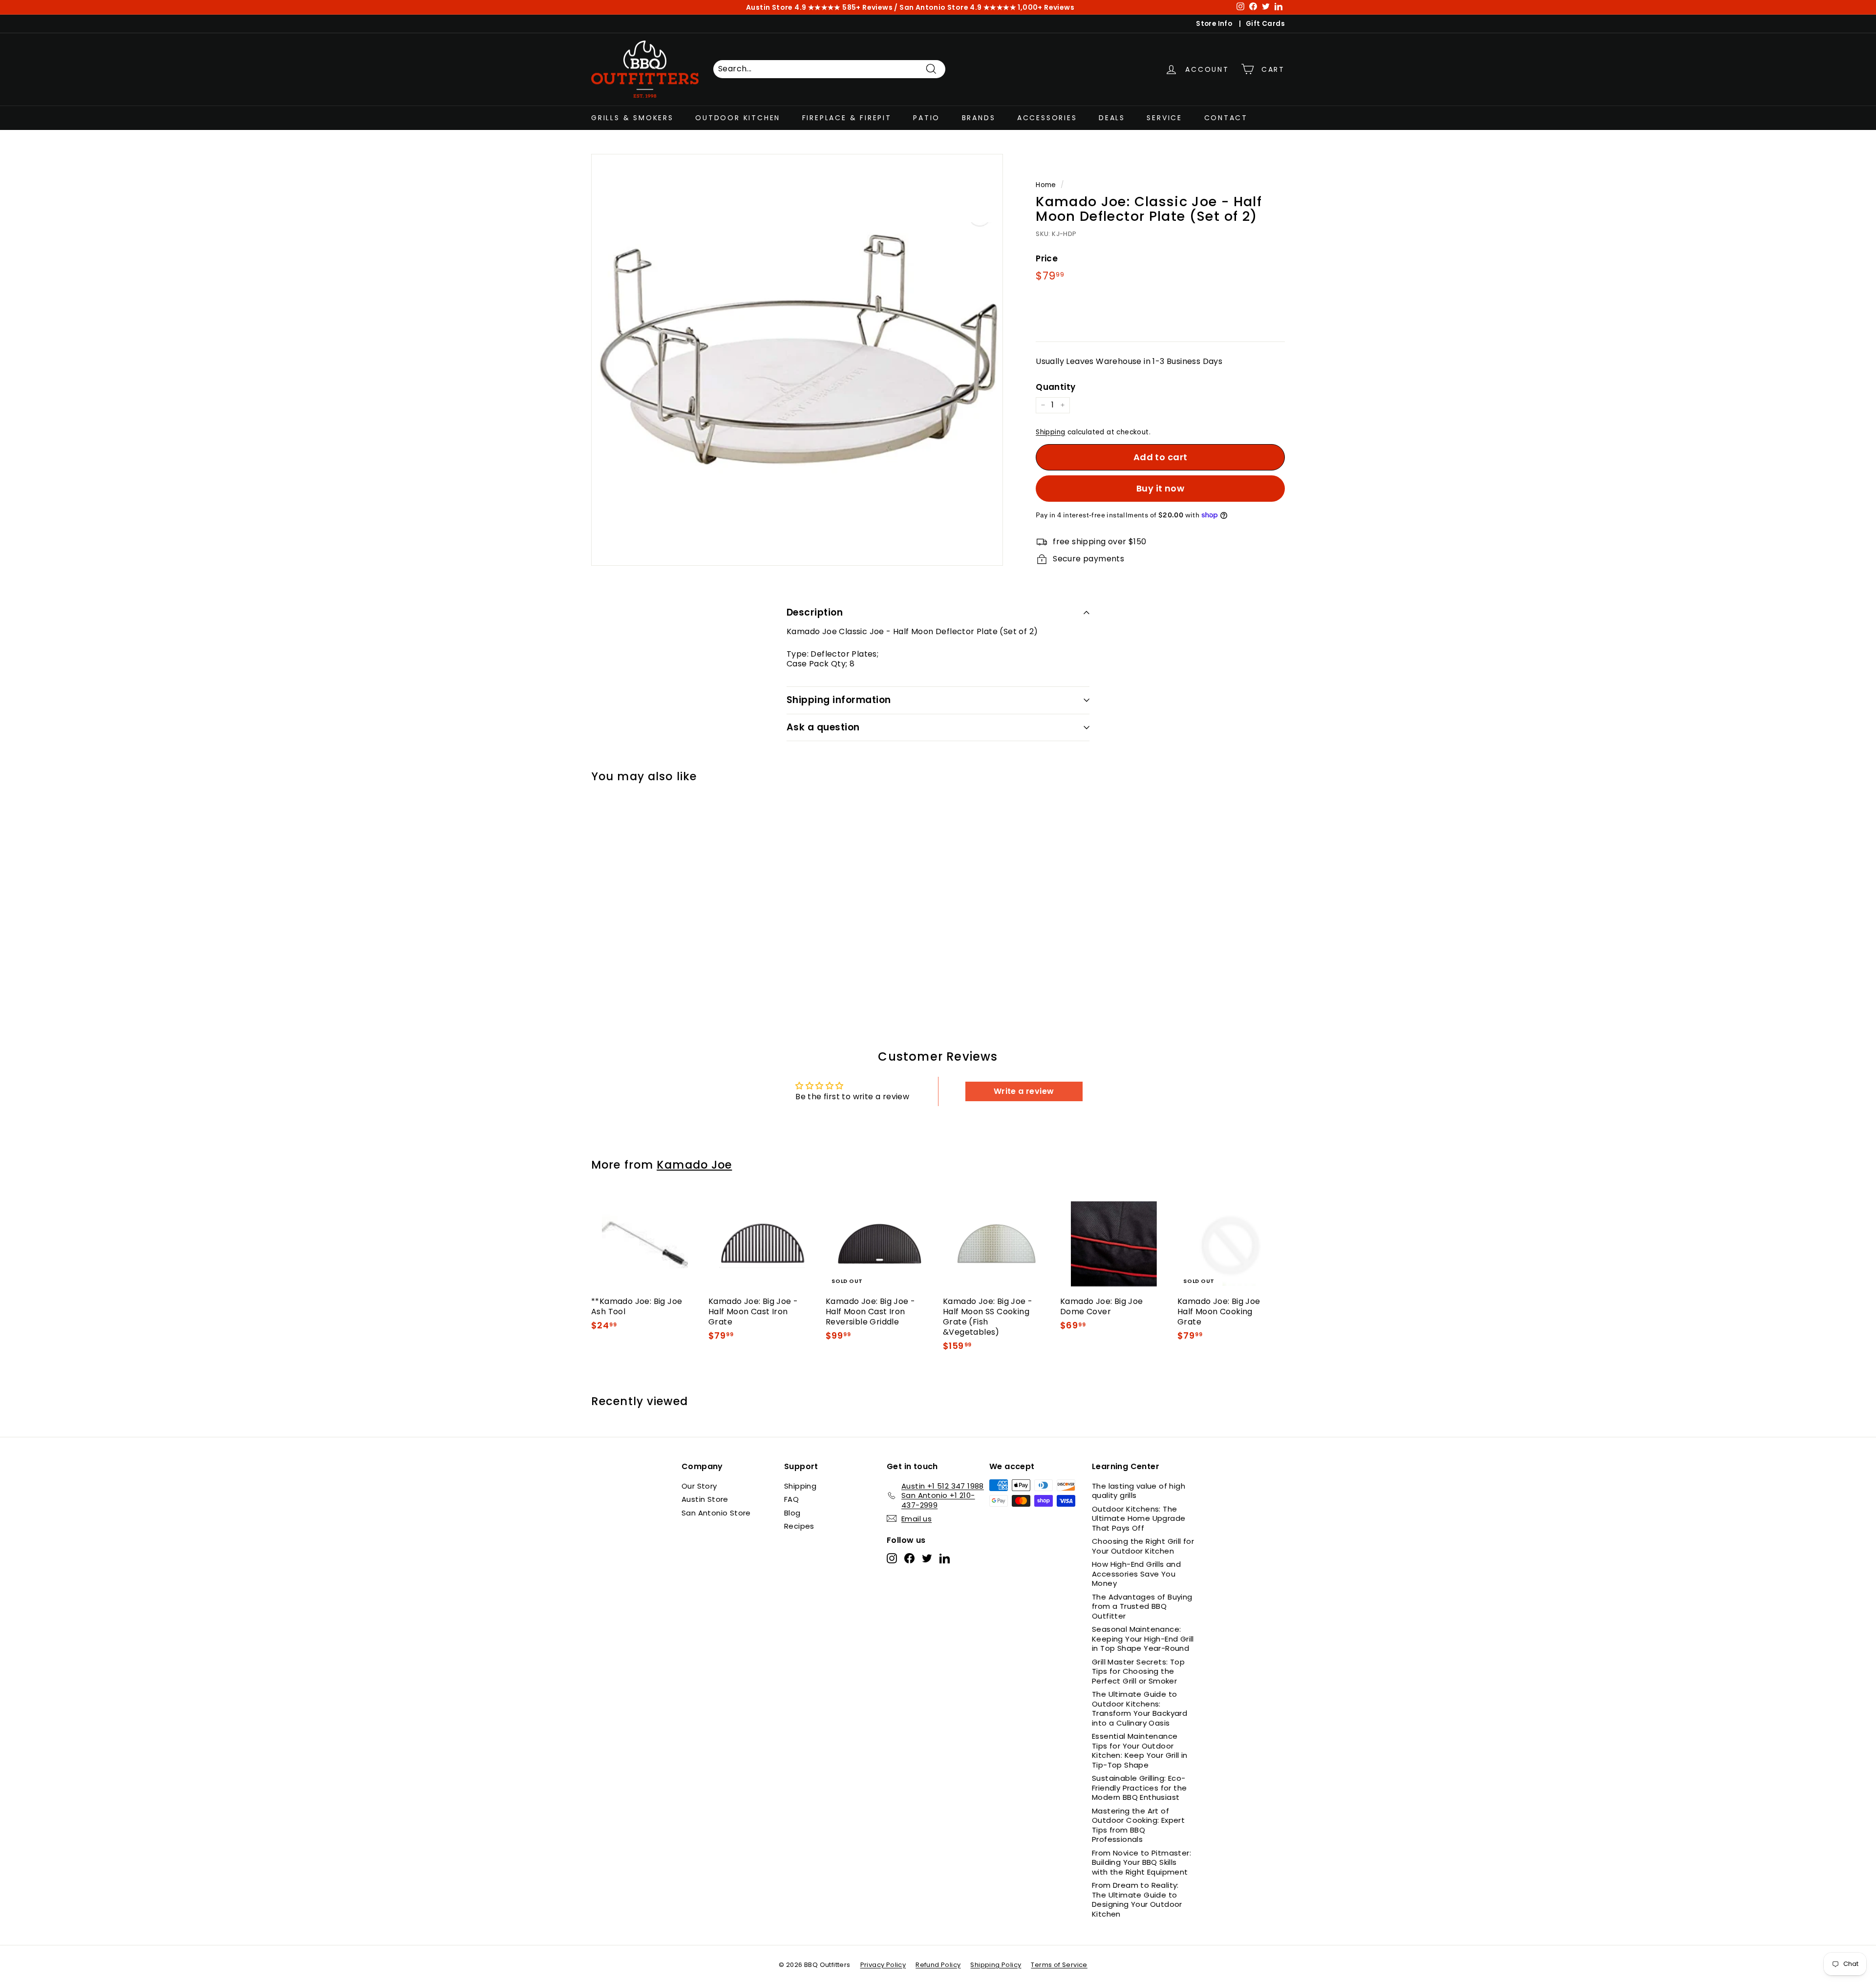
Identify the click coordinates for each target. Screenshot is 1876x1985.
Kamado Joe (694, 1165)
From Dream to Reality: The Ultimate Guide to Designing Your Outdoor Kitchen (1137, 1900)
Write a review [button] (1024, 1091)
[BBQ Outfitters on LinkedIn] (945, 1558)
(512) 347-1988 (867, 7)
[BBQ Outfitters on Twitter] (927, 1558)
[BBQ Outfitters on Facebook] (909, 1558)
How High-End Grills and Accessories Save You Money (1136, 1574)
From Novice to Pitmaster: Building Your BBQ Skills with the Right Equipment (1141, 1862)
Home (1046, 185)
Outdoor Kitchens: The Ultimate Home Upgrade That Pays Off (1139, 1518)
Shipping (1050, 432)
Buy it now (1161, 488)
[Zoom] (797, 360)
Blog (792, 1513)
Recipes (799, 1526)
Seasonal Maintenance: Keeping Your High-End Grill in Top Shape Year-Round (1143, 1639)
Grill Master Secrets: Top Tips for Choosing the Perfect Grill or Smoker (1138, 1671)
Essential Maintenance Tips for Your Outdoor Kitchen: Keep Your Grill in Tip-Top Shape (1140, 1750)
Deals (1112, 117)
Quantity (1055, 387)
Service (1164, 117)
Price (1047, 258)
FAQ (791, 1499)
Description (815, 612)
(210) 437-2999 (1003, 7)
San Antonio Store (716, 1513)
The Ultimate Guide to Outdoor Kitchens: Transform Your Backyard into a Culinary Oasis (1140, 1708)
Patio (927, 117)
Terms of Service (1059, 1965)
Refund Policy (938, 1965)
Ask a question (823, 727)
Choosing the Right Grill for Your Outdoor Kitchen (1143, 1546)
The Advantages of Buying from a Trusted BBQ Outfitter (1142, 1606)
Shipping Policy (996, 1965)
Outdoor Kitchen (738, 117)
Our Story (699, 1486)
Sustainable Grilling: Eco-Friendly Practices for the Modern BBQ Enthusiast (1139, 1788)
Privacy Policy (883, 1965)
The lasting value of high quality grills (1139, 1491)
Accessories (1047, 117)
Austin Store (705, 1499)
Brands (979, 117)
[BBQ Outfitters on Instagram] (892, 1558)
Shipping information (839, 700)
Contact (1226, 117)
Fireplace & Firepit (847, 117)
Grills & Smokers (632, 117)
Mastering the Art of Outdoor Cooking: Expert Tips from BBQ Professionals (1138, 1825)
